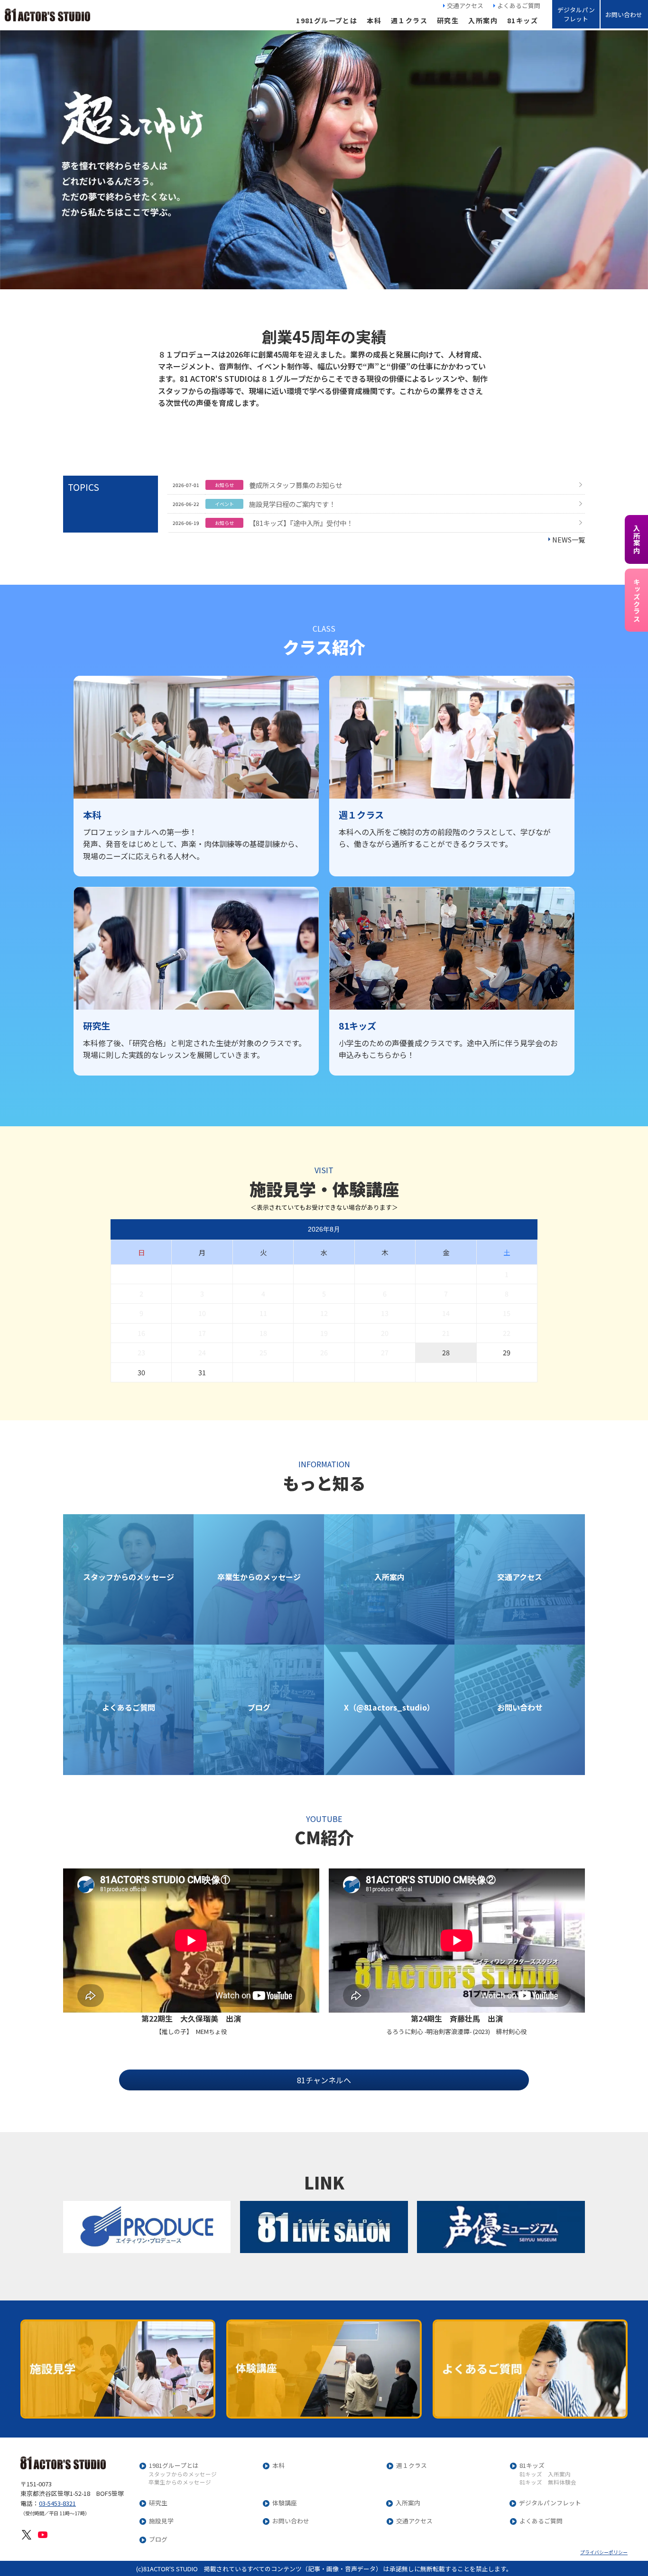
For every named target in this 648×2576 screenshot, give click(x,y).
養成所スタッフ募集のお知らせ (296, 485)
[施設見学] (118, 2369)
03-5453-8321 (57, 2503)
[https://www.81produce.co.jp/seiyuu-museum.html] (501, 2227)
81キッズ (523, 20)
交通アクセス (465, 5)
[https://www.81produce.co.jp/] (147, 2227)
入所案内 (483, 20)
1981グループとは (327, 20)
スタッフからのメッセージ (183, 2475)
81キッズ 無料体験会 (548, 2483)
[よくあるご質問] (530, 2369)
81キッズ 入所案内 (545, 2475)
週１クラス (409, 20)
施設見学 (161, 2521)
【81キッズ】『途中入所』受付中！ (301, 523)
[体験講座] (324, 2369)
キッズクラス (636, 600)
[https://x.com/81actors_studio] (27, 2534)
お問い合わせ (624, 14)
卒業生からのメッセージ (180, 2483)
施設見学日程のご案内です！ (292, 504)
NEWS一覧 (569, 539)
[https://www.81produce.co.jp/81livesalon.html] (324, 2227)
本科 (374, 20)
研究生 (448, 20)
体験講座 (285, 2503)
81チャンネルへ (324, 2080)
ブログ (158, 2540)
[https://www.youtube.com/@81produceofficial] (43, 2534)
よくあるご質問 (519, 5)
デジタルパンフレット (576, 14)
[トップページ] (47, 15)
